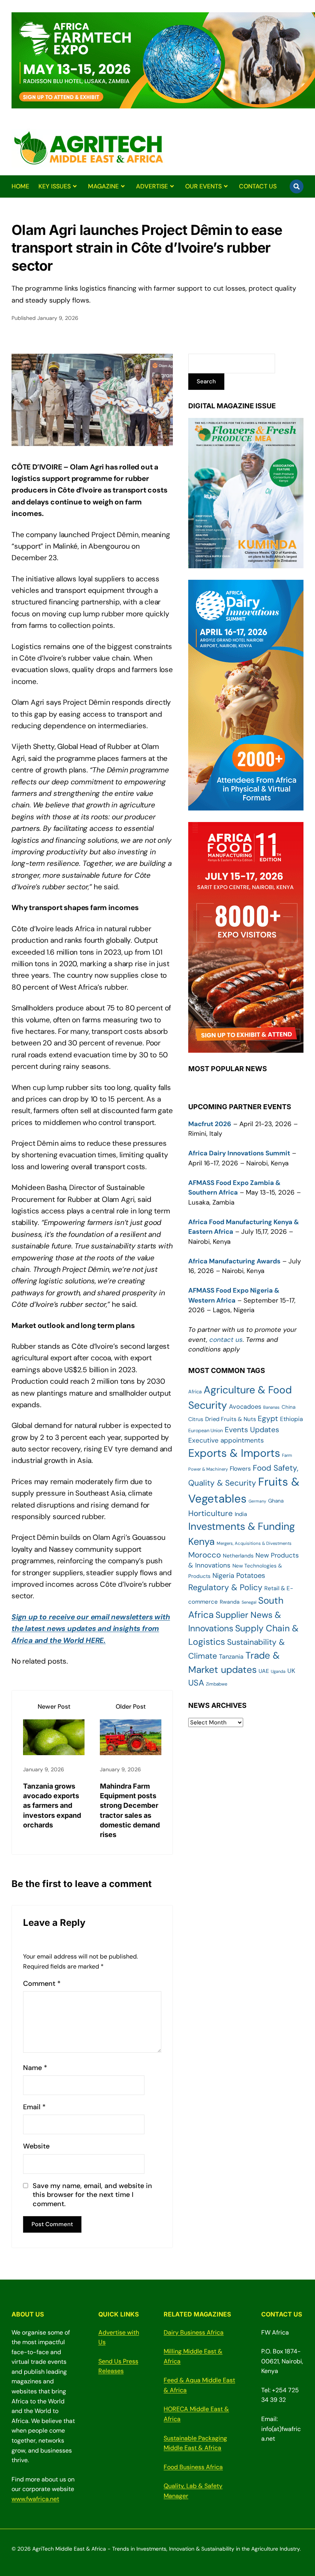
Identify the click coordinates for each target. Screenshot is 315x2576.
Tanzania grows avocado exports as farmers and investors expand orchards (52, 1806)
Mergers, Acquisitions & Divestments (254, 1543)
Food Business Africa (193, 2467)
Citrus (196, 1419)
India (241, 1514)
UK (291, 1671)
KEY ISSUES (55, 186)
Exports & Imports (234, 1453)
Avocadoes (245, 1407)
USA (196, 1683)
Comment (42, 1984)
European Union (206, 1430)
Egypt (268, 1419)
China (288, 1407)
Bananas (271, 1407)
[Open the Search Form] (297, 186)
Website (36, 2146)
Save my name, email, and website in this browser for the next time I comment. (92, 2195)
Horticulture (211, 1513)
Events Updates (252, 1430)
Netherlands (238, 1556)
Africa (195, 1392)
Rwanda (230, 1602)
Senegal (249, 1602)
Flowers (240, 1469)
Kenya (201, 1542)
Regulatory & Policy (225, 1588)
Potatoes (251, 1576)
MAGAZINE (103, 186)
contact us (226, 1340)
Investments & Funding (242, 1526)
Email (34, 2107)
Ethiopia (292, 1419)
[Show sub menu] (75, 186)
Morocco (205, 1555)
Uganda (278, 1671)
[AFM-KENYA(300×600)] (246, 1048)
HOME (20, 186)
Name (35, 2068)
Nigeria (223, 1575)
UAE (264, 1671)
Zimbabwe (217, 1684)
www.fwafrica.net (35, 2499)
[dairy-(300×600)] (246, 805)
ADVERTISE (152, 186)
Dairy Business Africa (194, 2332)
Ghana (276, 1501)
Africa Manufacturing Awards (234, 1261)
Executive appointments (226, 1440)
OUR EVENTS (203, 186)
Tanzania (231, 1657)
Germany (257, 1501)
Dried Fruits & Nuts (230, 1419)
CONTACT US (258, 186)
